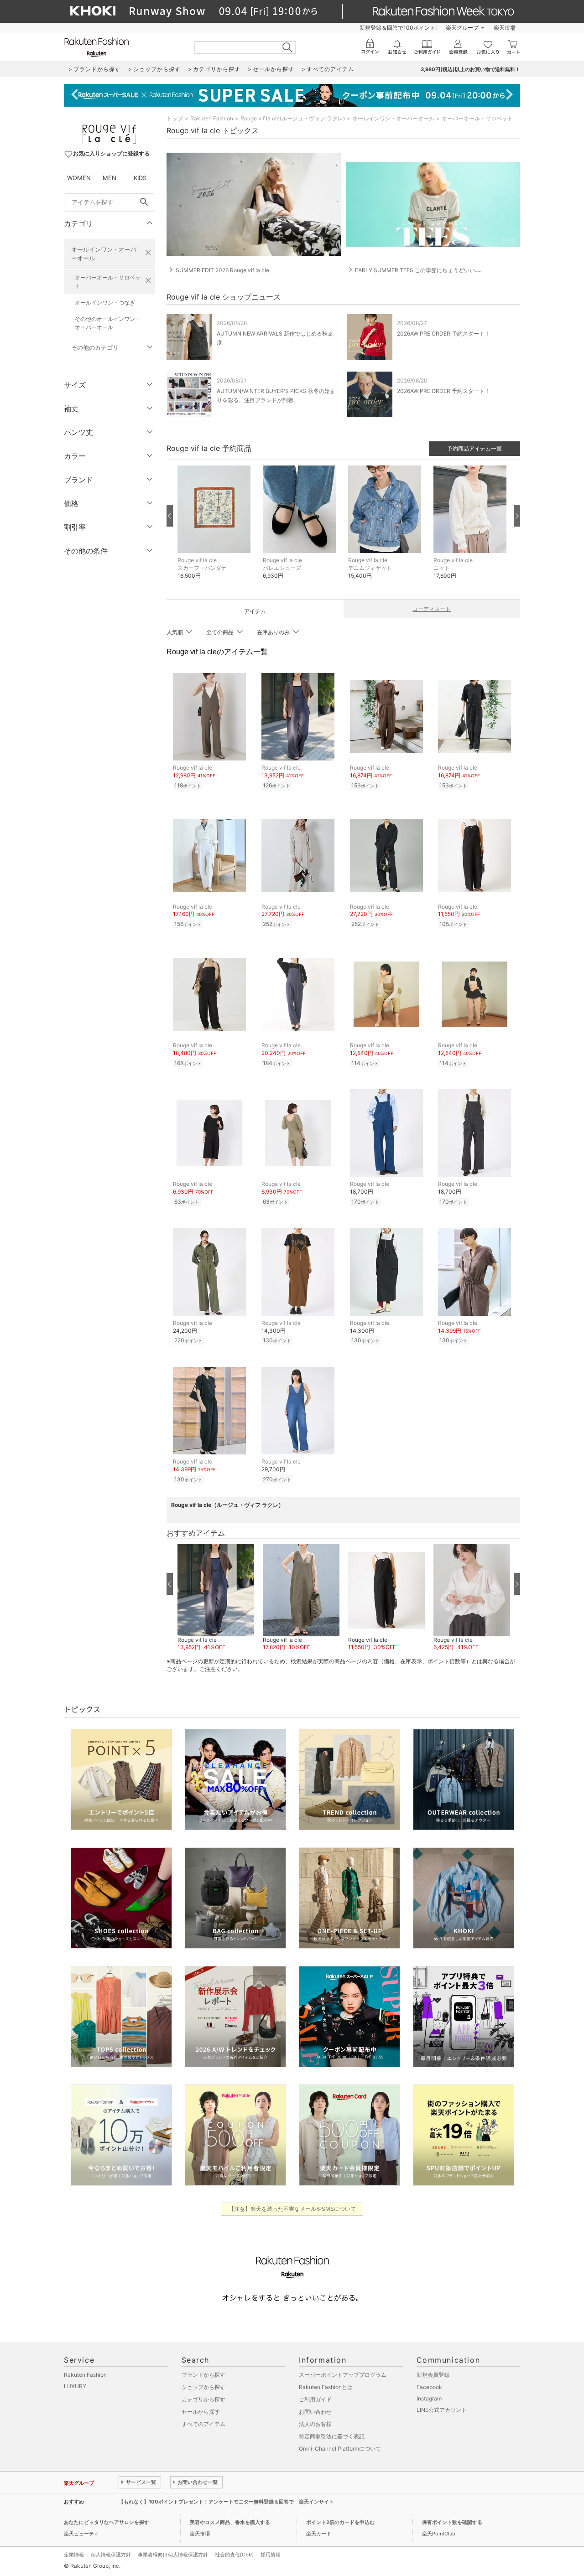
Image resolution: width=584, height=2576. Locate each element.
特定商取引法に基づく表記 (332, 2436)
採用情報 (271, 2555)
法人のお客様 (315, 2424)
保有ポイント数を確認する (452, 2522)
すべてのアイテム (203, 2424)
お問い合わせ (315, 2412)
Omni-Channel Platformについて (340, 2449)
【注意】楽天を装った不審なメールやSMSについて (292, 2209)
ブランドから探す (203, 2375)
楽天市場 (505, 28)
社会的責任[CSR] (234, 2555)
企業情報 (74, 2555)
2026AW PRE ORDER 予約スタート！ (443, 334)
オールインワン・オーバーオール (104, 254)
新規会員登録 (433, 2375)
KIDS (140, 178)
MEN (109, 178)
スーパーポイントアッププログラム (343, 2375)
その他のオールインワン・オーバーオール (108, 323)
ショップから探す (203, 2387)
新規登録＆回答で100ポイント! (398, 28)
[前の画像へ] (170, 516)
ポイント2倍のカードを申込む (340, 2522)
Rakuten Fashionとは (326, 2387)
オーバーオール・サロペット (108, 282)
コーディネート (432, 609)
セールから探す (201, 2412)
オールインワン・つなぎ (105, 303)
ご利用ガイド (315, 2399)
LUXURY (75, 2386)
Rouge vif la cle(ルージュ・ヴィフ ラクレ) (293, 118)
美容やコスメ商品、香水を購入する (230, 2522)
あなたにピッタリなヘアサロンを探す (107, 2522)
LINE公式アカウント (442, 2410)
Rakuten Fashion (212, 118)
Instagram (429, 2398)
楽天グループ (462, 28)
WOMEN (79, 178)
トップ (175, 118)
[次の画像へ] (517, 516)
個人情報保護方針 (111, 2555)
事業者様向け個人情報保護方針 (173, 2555)
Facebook (429, 2387)
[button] (216, 529)
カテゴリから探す (203, 2399)
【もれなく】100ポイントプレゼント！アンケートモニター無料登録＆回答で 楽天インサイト (226, 2502)
